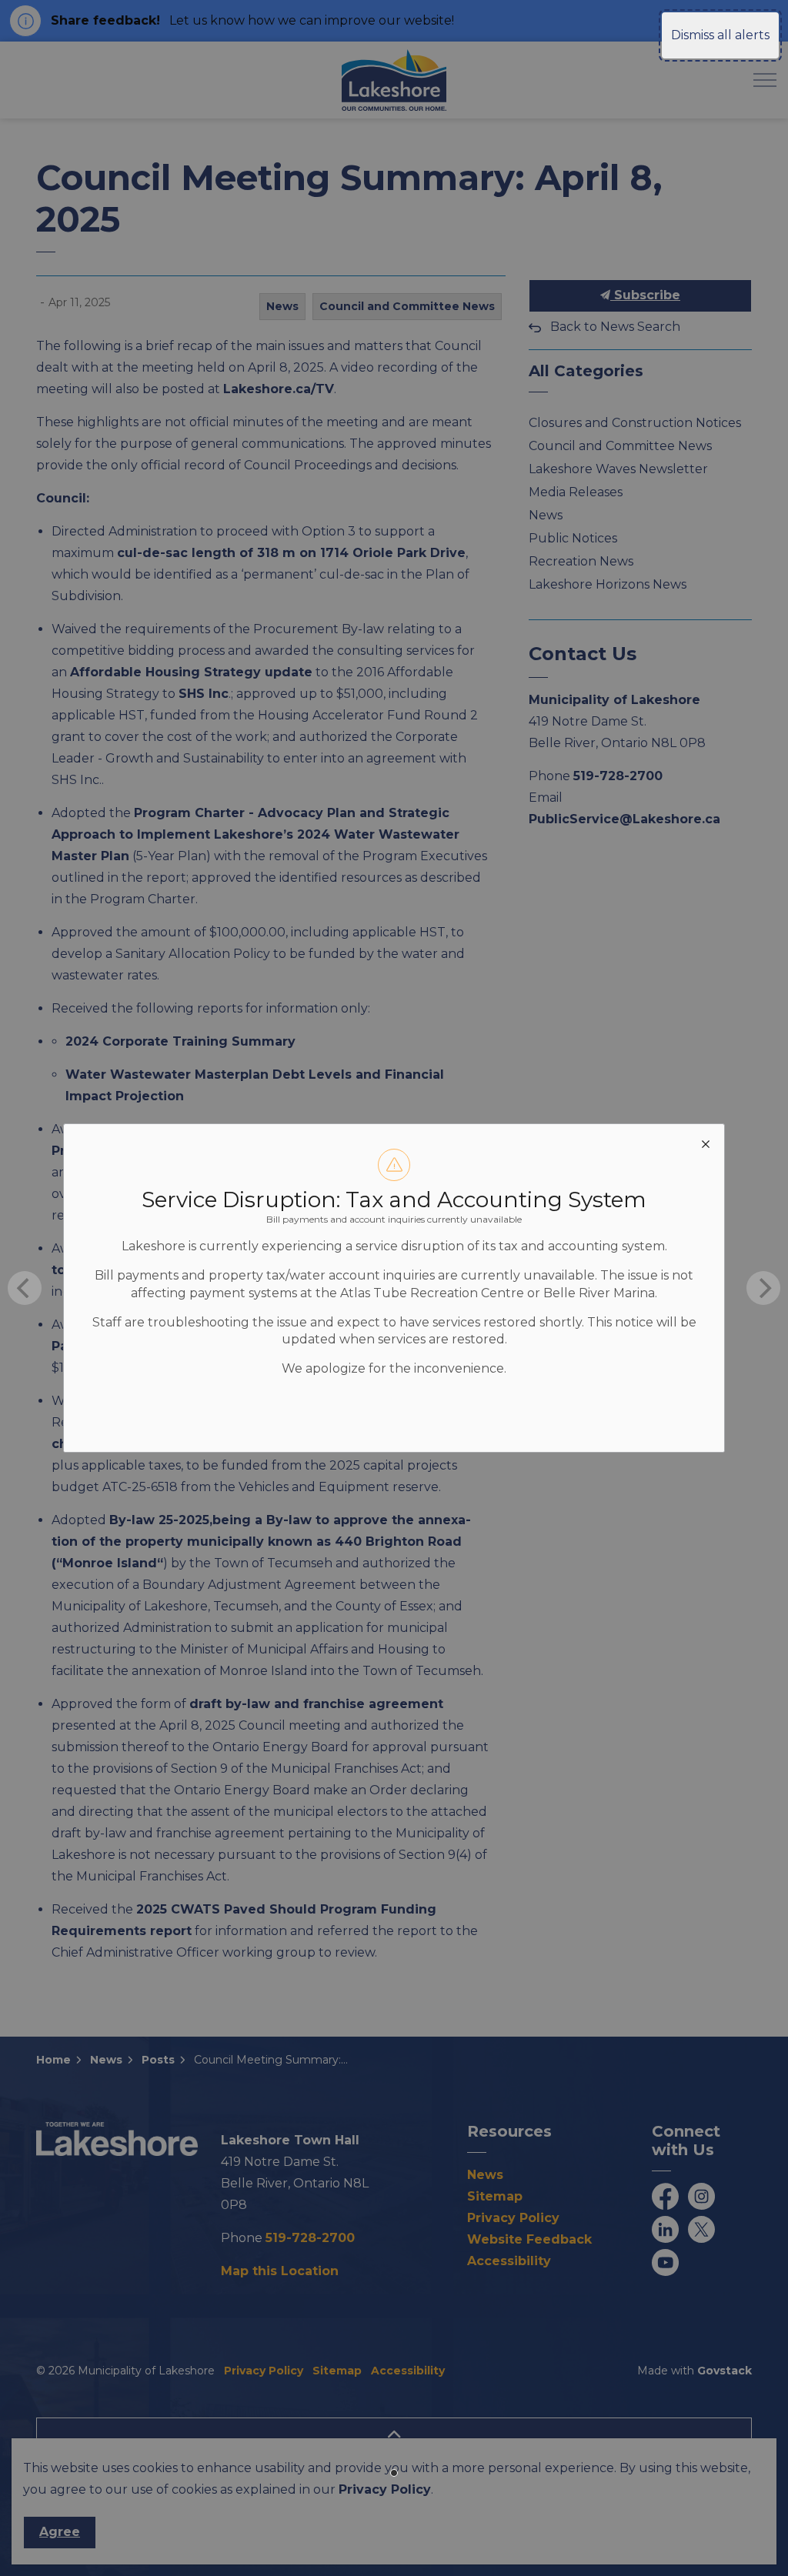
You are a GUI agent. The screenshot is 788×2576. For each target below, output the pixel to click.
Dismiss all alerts (720, 35)
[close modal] (706, 1143)
